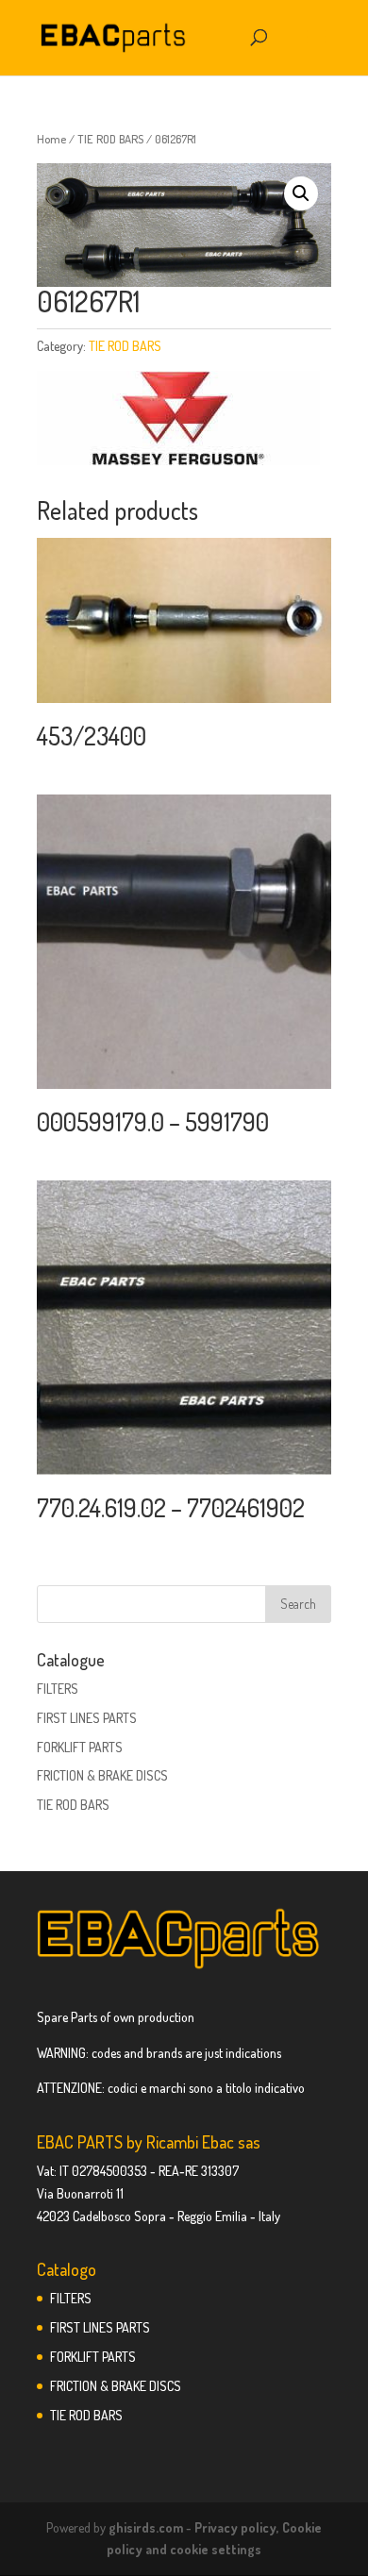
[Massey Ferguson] (178, 421)
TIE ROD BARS (110, 139)
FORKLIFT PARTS (80, 1747)
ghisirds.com (146, 2527)
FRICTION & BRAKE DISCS (102, 1775)
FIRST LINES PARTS (87, 1718)
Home (51, 139)
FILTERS (58, 1689)
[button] (301, 193)
